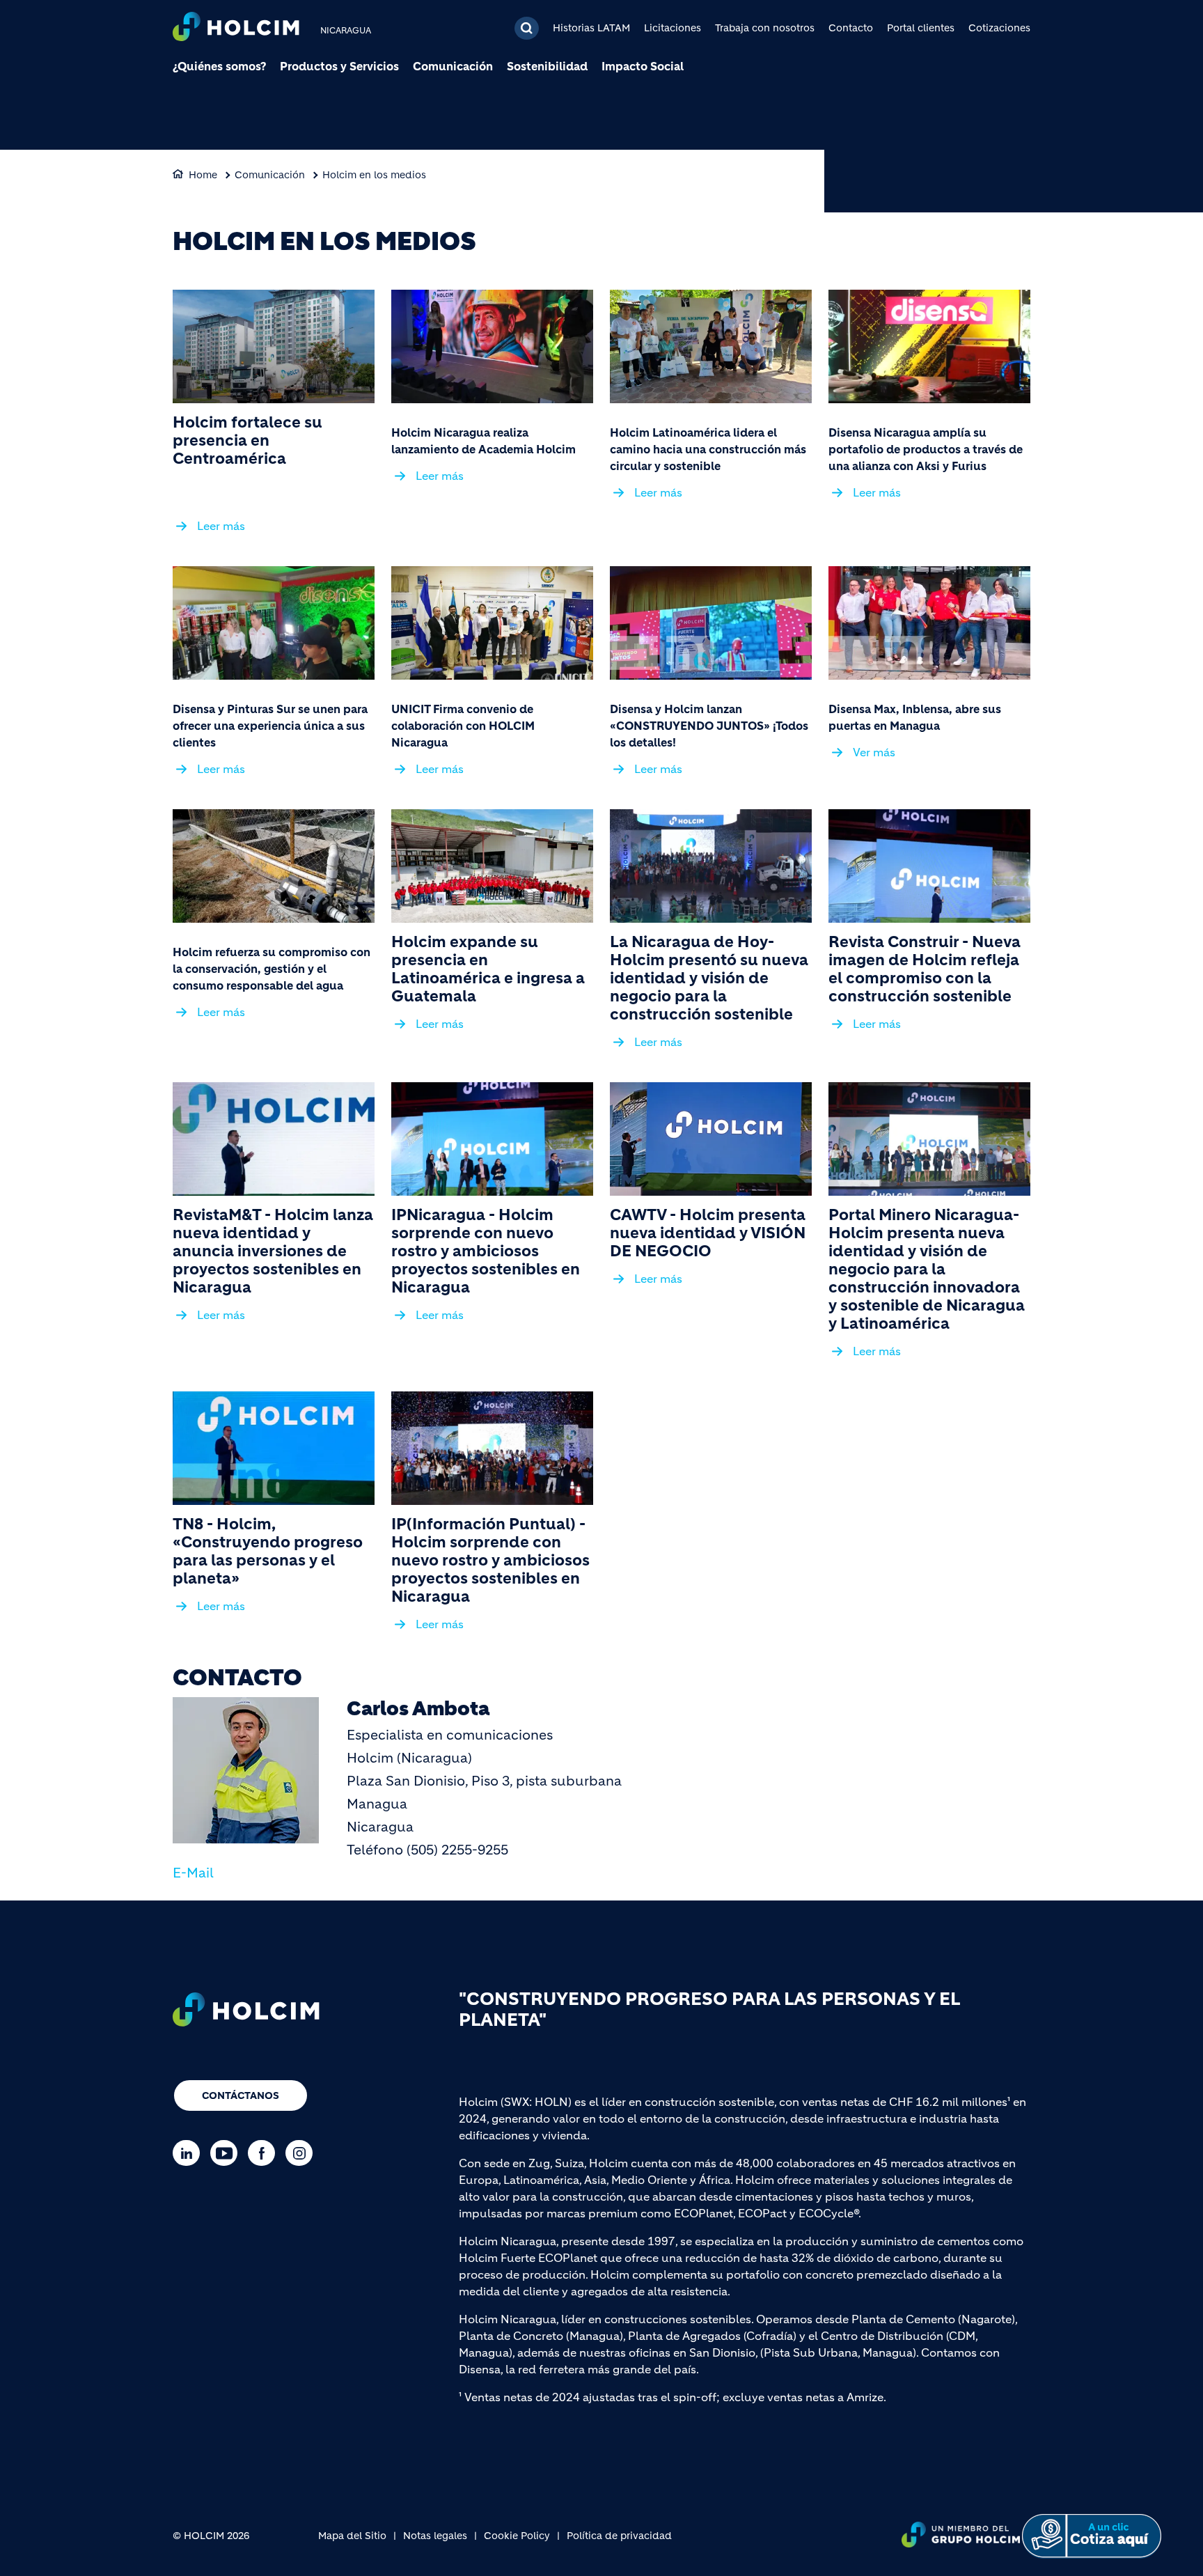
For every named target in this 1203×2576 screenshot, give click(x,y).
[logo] (236, 28)
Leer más (221, 526)
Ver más (874, 752)
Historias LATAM (591, 28)
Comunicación (453, 66)
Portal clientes (921, 28)
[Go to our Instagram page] (302, 2153)
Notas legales (435, 2536)
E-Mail (193, 1873)
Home (203, 175)
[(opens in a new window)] (274, 346)
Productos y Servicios (339, 66)
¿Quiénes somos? (219, 66)
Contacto (851, 28)
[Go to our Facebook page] (265, 2153)
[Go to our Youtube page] (227, 2153)
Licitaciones (673, 28)
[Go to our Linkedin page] (190, 2153)
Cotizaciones (999, 28)
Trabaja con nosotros (765, 28)
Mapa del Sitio (352, 2536)
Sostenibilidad (547, 66)
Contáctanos (241, 2095)
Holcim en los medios (374, 175)
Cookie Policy (517, 2536)
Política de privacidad (619, 2536)
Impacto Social (643, 66)
